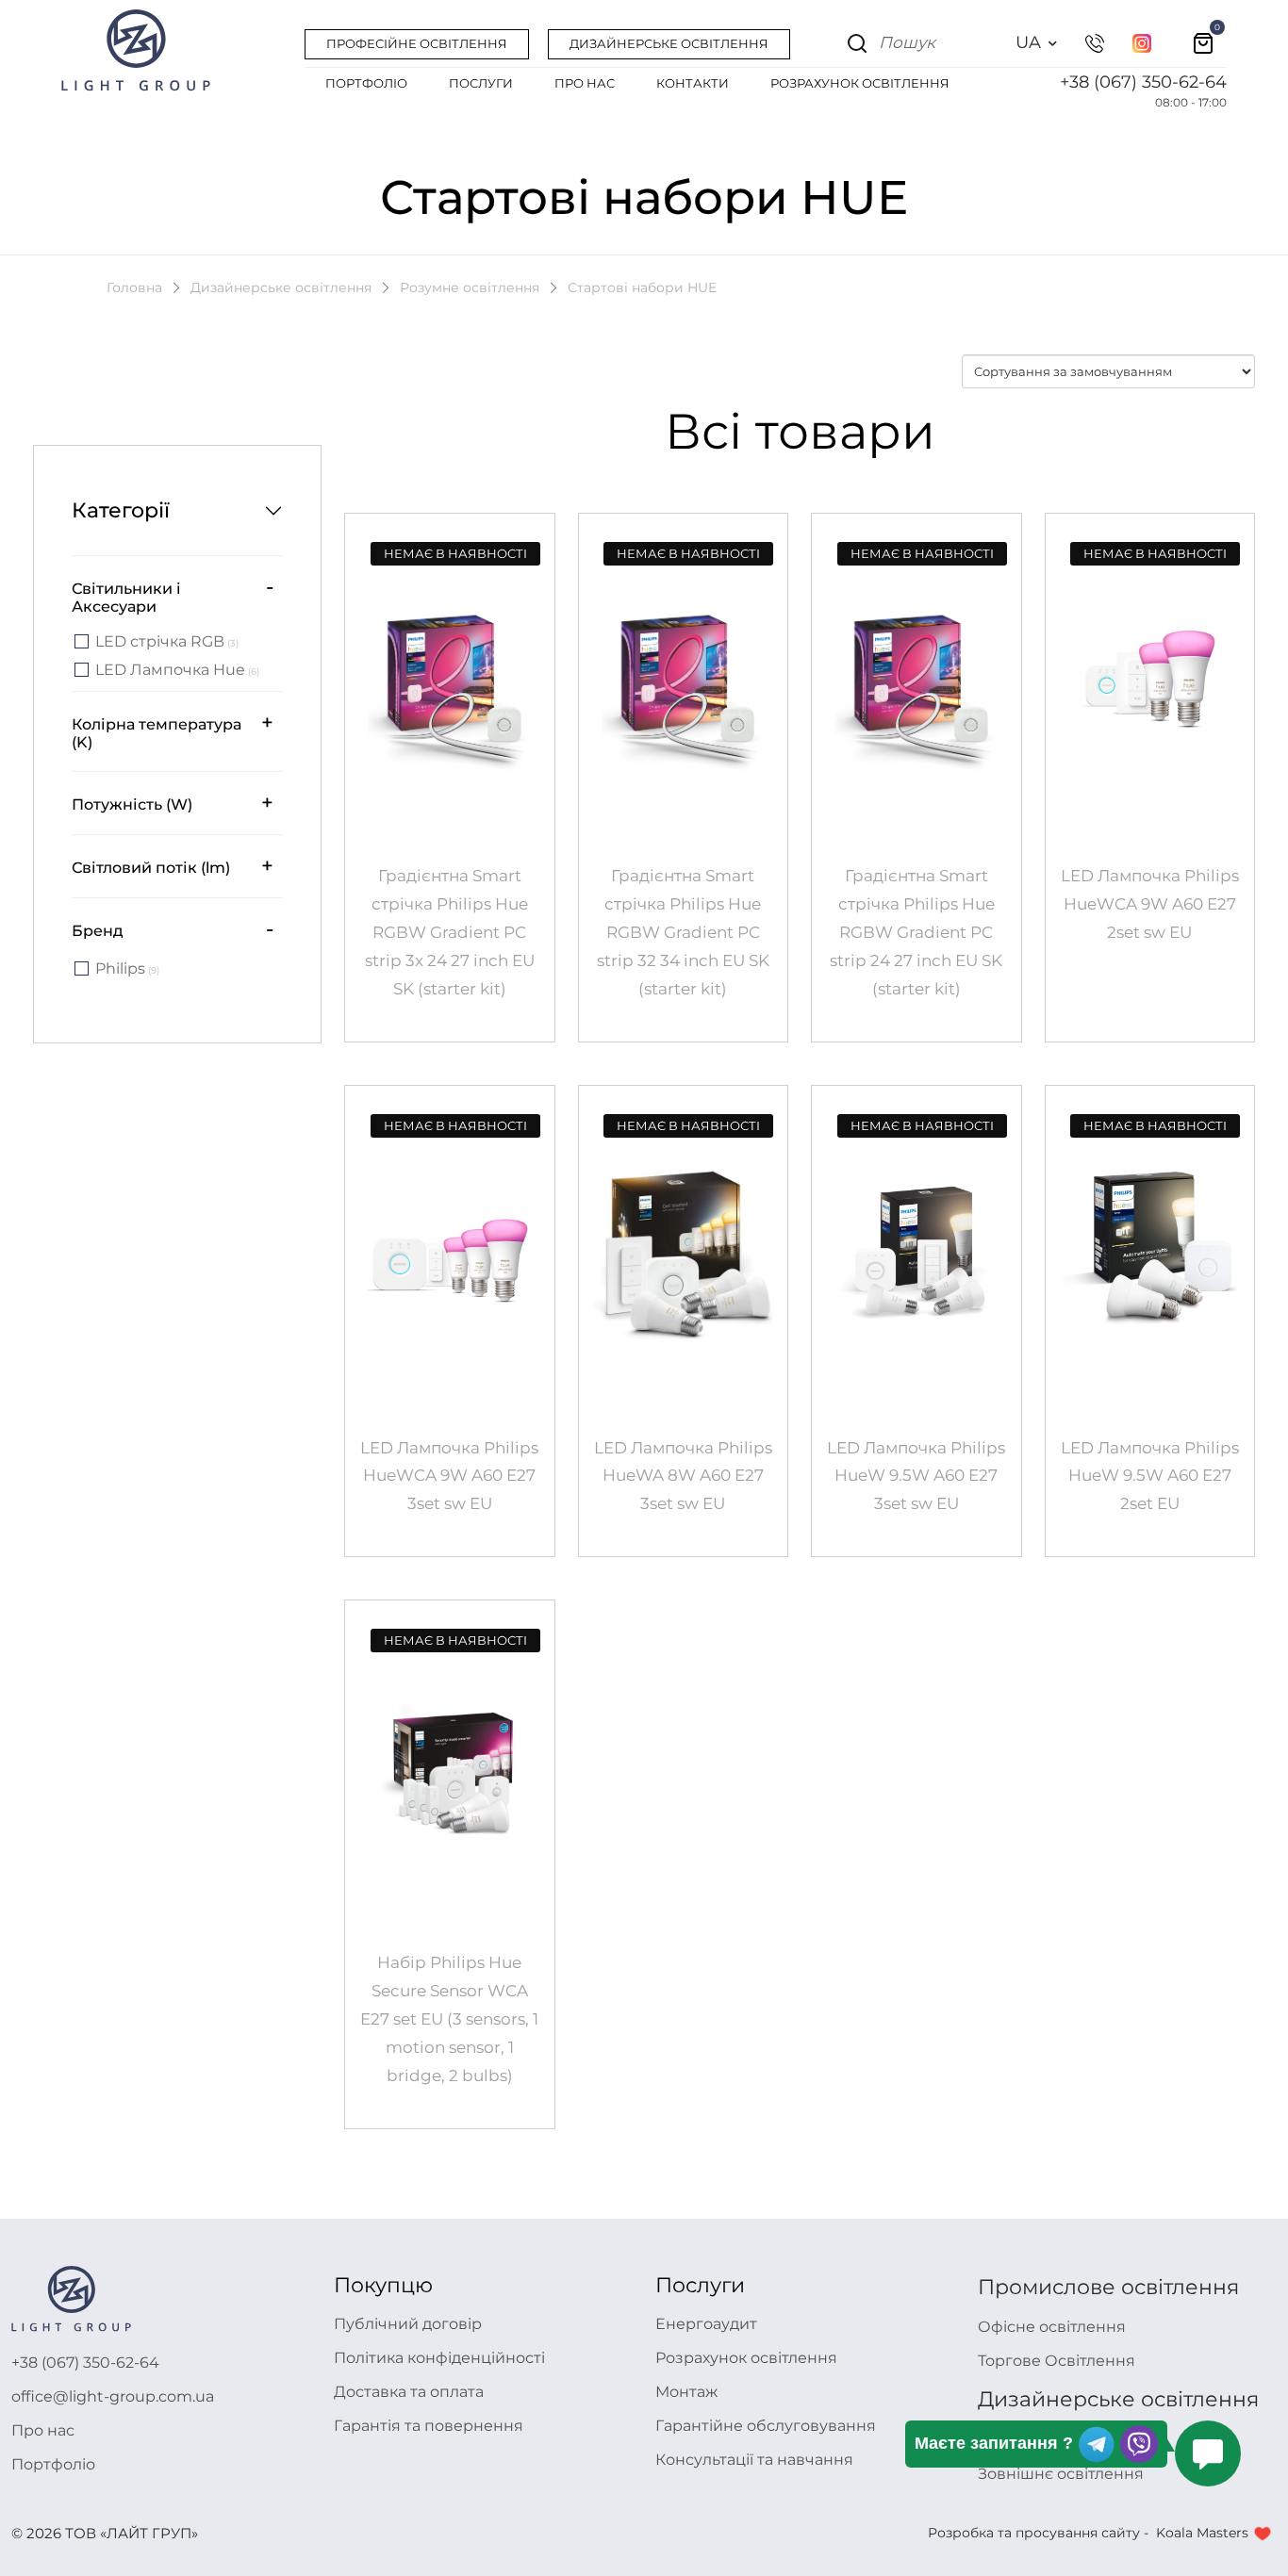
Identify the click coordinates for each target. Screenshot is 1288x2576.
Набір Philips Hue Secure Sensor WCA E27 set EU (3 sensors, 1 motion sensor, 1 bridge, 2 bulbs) (449, 2019)
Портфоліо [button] (366, 83)
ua (1028, 42)
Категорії (121, 510)
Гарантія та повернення (429, 2426)
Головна (134, 287)
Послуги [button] (481, 83)
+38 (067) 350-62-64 (1143, 82)
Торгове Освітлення (1057, 2361)
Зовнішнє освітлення (1061, 2474)
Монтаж (686, 2392)
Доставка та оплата (409, 2392)
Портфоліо (53, 2464)
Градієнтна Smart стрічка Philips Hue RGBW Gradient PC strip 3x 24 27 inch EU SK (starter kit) (450, 932)
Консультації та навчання (754, 2460)
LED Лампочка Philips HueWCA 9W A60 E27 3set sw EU (449, 1476)
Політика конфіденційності (439, 2358)
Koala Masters (1202, 2533)
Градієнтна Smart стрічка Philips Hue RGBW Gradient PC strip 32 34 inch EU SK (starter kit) (683, 932)
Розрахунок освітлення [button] (860, 83)
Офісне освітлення (1052, 2327)
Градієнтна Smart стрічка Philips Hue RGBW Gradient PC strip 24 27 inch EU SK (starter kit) (916, 932)
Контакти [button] (693, 83)
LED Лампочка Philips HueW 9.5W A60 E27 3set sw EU (916, 1476)
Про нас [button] (585, 83)
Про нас (43, 2430)
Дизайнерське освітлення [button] (669, 43)
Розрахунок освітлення (746, 2358)
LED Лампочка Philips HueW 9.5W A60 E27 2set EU (1150, 1476)
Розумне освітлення (470, 287)
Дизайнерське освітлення (281, 287)
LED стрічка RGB (167, 642)
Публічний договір (408, 2324)
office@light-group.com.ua (113, 2396)
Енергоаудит (706, 2324)
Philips (127, 969)
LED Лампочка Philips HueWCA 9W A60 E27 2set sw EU (1150, 904)
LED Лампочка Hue (177, 671)
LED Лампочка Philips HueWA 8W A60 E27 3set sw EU (683, 1476)
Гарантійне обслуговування (766, 2426)
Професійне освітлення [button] (417, 43)
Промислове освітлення (1108, 2287)
